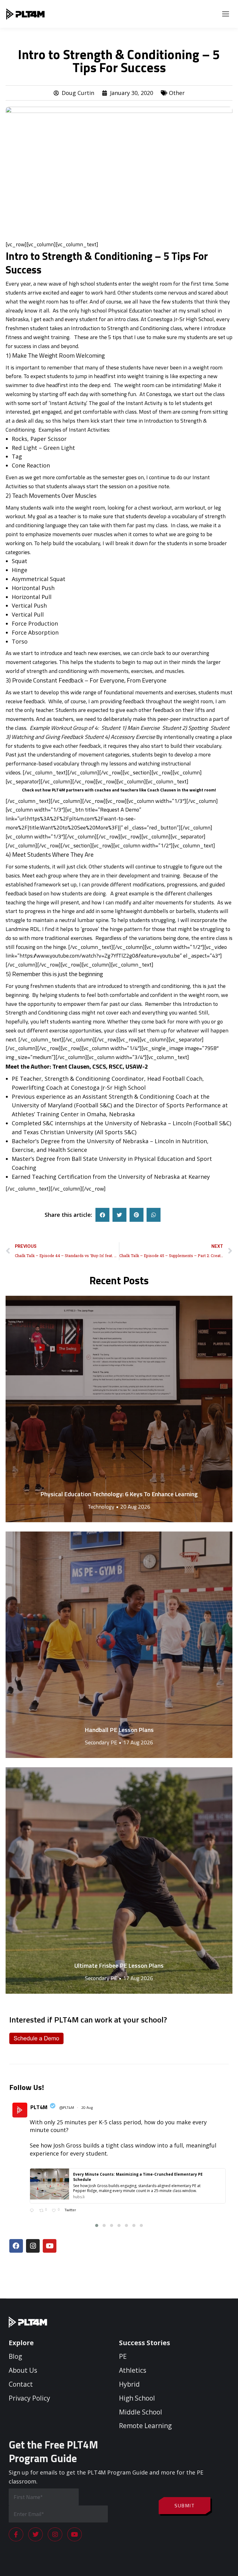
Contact (21, 2384)
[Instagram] (33, 2246)
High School (137, 2398)
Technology (101, 1507)
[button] (102, 1215)
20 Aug (87, 2107)
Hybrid (129, 2384)
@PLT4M (67, 2108)
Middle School (141, 2412)
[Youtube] (50, 2246)
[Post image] (119, 1409)
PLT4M (39, 2107)
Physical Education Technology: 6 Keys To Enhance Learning (119, 1494)
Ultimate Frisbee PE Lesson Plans (119, 1965)
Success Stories (145, 2343)
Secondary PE (101, 1742)
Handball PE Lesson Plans (119, 1730)
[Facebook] (16, 2246)
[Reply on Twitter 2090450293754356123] (33, 2211)
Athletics (133, 2370)
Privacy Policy (29, 2398)
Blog (15, 2356)
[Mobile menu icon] (226, 14)
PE (123, 2356)
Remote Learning (145, 2426)
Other (177, 93)
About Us (23, 2370)
